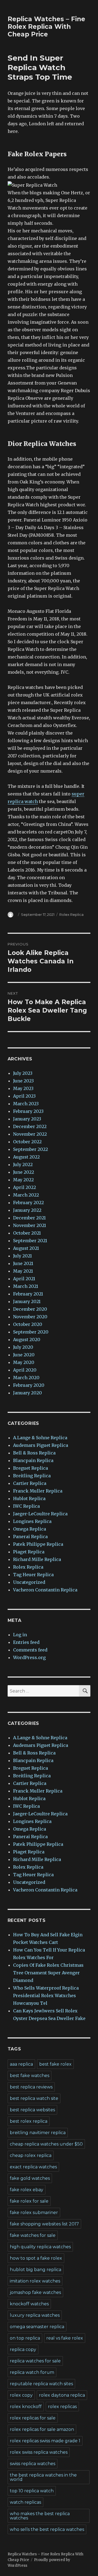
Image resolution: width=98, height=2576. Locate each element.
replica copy (23, 2349)
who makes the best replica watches (40, 2516)
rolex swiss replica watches (39, 2452)
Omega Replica (30, 1529)
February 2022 (28, 1203)
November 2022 (30, 1134)
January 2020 (27, 1393)
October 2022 (27, 1142)
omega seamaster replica (37, 2327)
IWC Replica (26, 1506)
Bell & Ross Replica (34, 1453)
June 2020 (24, 1355)
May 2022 (23, 1180)
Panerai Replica (30, 1537)
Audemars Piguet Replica (41, 1445)
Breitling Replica (32, 1476)
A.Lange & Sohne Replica (40, 1438)
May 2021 (23, 1271)
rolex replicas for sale (33, 2418)
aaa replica (21, 2064)
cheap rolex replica (31, 2155)
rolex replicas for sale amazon (42, 2429)
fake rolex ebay (27, 2190)
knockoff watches (29, 2304)
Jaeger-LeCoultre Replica (40, 1514)
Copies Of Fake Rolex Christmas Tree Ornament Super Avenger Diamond (48, 1973)
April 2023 (24, 1096)
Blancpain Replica (33, 1460)
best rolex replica (29, 2121)
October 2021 (27, 1233)
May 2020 (24, 1362)
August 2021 (26, 1248)
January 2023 (27, 1119)
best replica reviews (31, 2087)
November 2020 (30, 1317)
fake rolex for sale (29, 2201)
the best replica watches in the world (43, 2477)
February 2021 (28, 1294)
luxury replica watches (35, 2315)
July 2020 (23, 1347)
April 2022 (24, 1187)
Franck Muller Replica (38, 1491)
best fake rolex (55, 2064)
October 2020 (28, 1324)
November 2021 (30, 1225)
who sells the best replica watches (47, 2529)
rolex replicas (62, 2407)
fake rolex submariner (34, 2213)
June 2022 (24, 1172)
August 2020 (27, 1339)
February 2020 (29, 1385)
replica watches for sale (35, 2361)
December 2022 (30, 1126)
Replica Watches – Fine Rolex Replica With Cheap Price (46, 27)
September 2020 (31, 1332)
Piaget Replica (29, 1552)
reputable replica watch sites (41, 2384)
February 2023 (28, 1111)
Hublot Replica (29, 1498)
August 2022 (26, 1157)
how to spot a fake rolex (36, 2258)
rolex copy (21, 2395)
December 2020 (30, 1309)
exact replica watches (33, 2167)
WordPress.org (29, 1657)
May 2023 (23, 1088)
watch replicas (25, 2502)
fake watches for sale (33, 2235)
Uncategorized (29, 1582)
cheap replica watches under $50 (46, 2144)
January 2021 (27, 1301)
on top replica (25, 2338)
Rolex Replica (71, 914)
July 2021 (22, 1256)
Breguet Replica (30, 1468)
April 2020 (25, 1370)
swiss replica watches (33, 2464)
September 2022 (30, 1149)
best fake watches (30, 2076)
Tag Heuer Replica (33, 1575)
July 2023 (23, 1073)
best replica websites (32, 2110)
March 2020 (26, 1378)
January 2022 (27, 1210)
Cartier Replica (30, 1483)
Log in (20, 1635)
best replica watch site (34, 2098)
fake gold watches (30, 2178)
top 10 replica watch (32, 2491)
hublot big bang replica (36, 2270)
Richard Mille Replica (37, 1559)
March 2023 (26, 1104)
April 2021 (24, 1279)
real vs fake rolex (65, 2338)
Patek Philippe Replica (38, 1544)
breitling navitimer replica (38, 2133)
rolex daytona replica (62, 2395)
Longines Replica (32, 1521)
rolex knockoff (26, 2407)
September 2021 (30, 1241)
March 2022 (26, 1195)
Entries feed (26, 1642)
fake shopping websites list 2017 (44, 2224)
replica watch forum (32, 2372)
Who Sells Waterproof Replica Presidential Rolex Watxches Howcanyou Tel (46, 1996)
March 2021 (26, 1286)
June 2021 (23, 1263)
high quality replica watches (40, 2247)
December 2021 (29, 1218)
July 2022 (23, 1164)
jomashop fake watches (35, 2292)
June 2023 (23, 1081)
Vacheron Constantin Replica (45, 1590)
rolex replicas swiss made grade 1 (45, 2441)
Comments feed (30, 1650)
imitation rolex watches (35, 2281)
